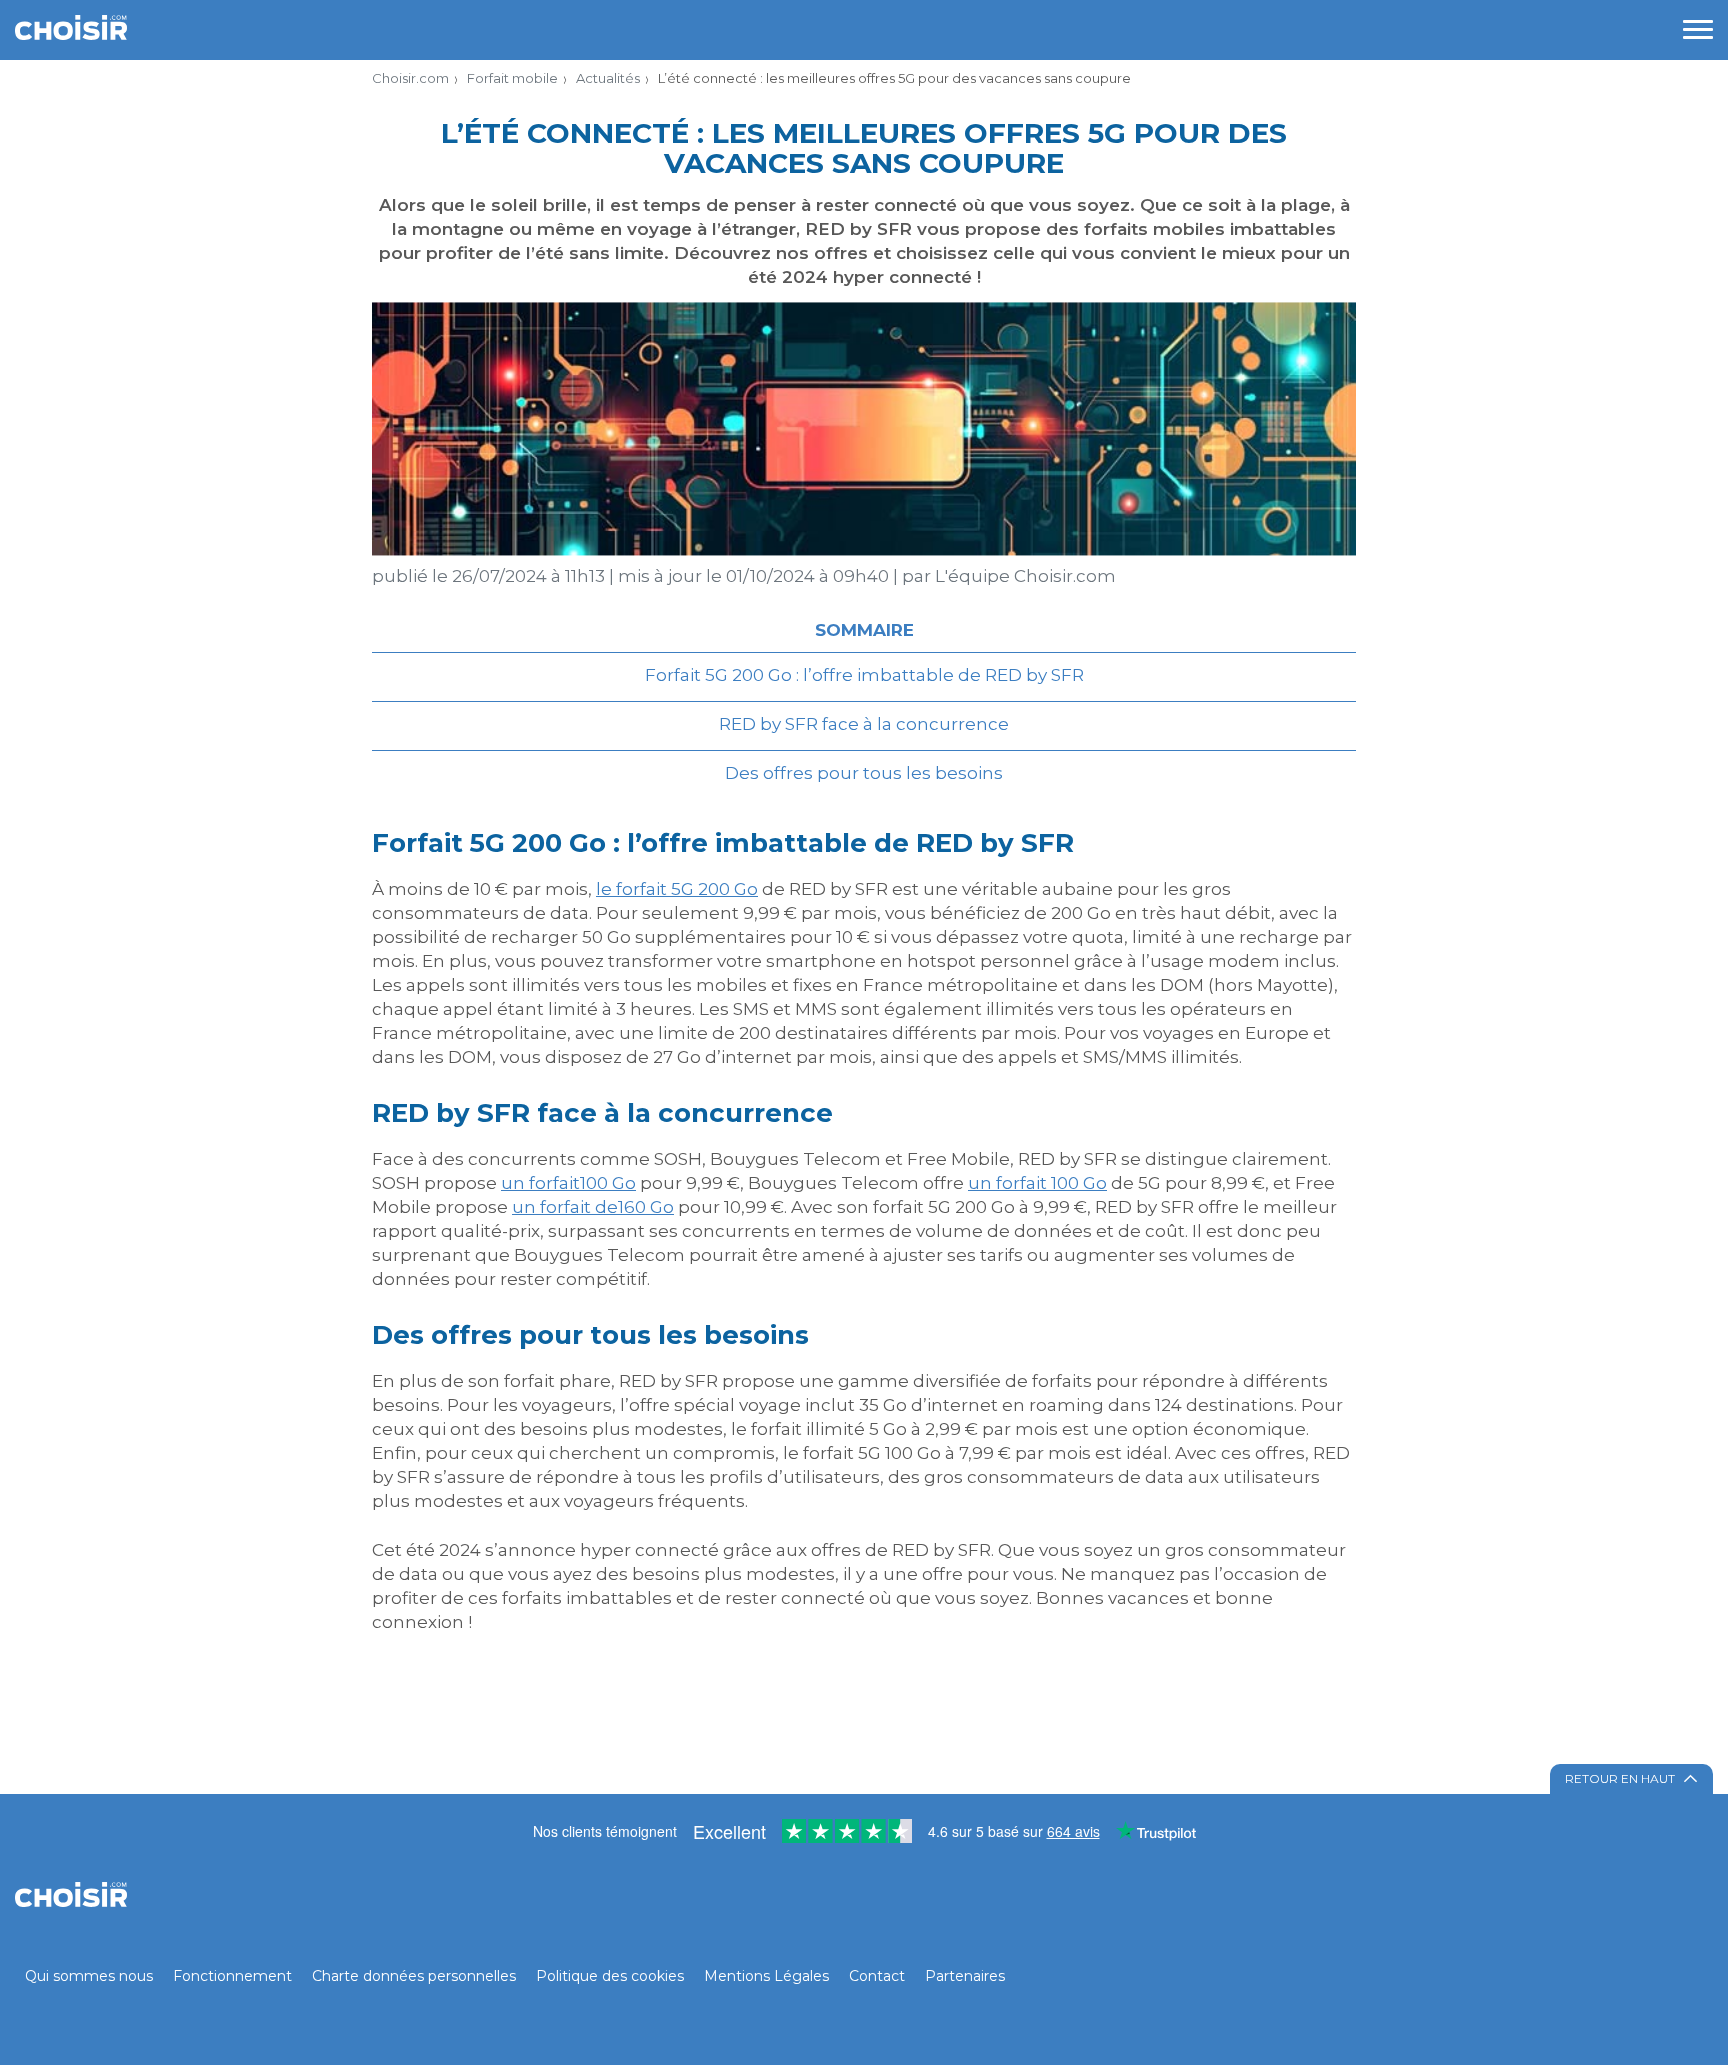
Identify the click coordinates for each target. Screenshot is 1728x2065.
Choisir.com (410, 78)
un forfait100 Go (568, 1183)
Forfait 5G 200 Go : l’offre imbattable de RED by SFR (864, 675)
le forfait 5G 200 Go (677, 889)
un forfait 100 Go (1037, 1183)
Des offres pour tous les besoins (864, 773)
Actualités (608, 78)
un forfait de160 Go (593, 1207)
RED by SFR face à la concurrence (864, 724)
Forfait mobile (512, 78)
